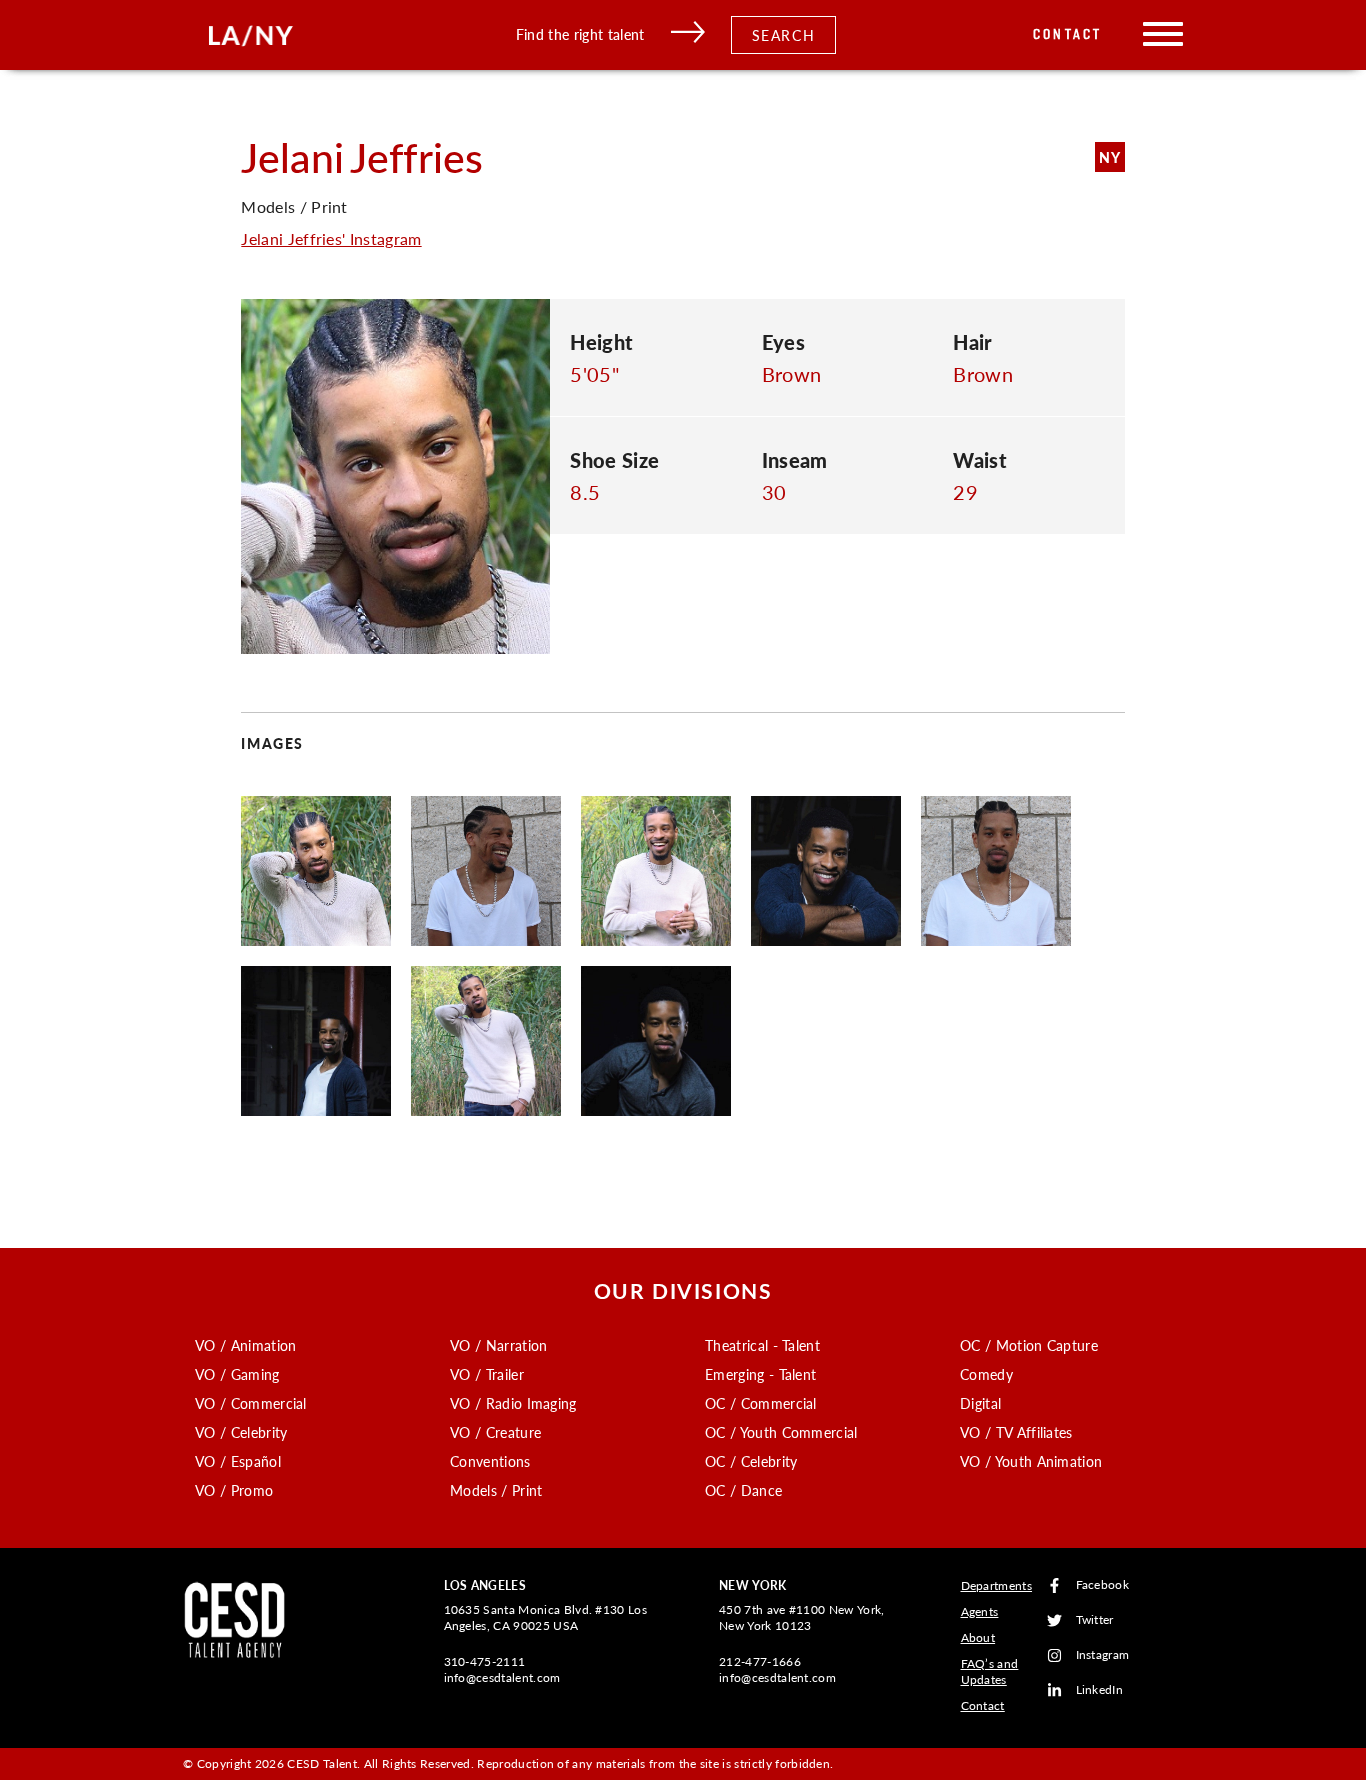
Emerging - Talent (760, 1374)
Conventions (490, 1461)
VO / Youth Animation (1031, 1461)
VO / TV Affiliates (1016, 1432)
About (978, 1637)
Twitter (1095, 1620)
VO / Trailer (487, 1374)
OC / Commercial (761, 1403)
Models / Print (496, 1490)
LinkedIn (1100, 1690)
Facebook (1103, 1585)
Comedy (986, 1374)
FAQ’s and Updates (990, 1671)
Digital (980, 1403)
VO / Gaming (237, 1374)
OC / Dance (743, 1490)
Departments (997, 1585)
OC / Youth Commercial (781, 1432)
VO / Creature (495, 1432)
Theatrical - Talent (762, 1345)
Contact (1067, 34)
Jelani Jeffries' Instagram (331, 238)
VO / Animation (245, 1345)
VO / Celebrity (241, 1432)
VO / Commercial (251, 1403)
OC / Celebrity (751, 1461)
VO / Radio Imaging (513, 1403)
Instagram (1103, 1655)
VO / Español (238, 1461)
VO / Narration (498, 1345)
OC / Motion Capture (1029, 1345)
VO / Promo (234, 1490)
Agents (980, 1611)
